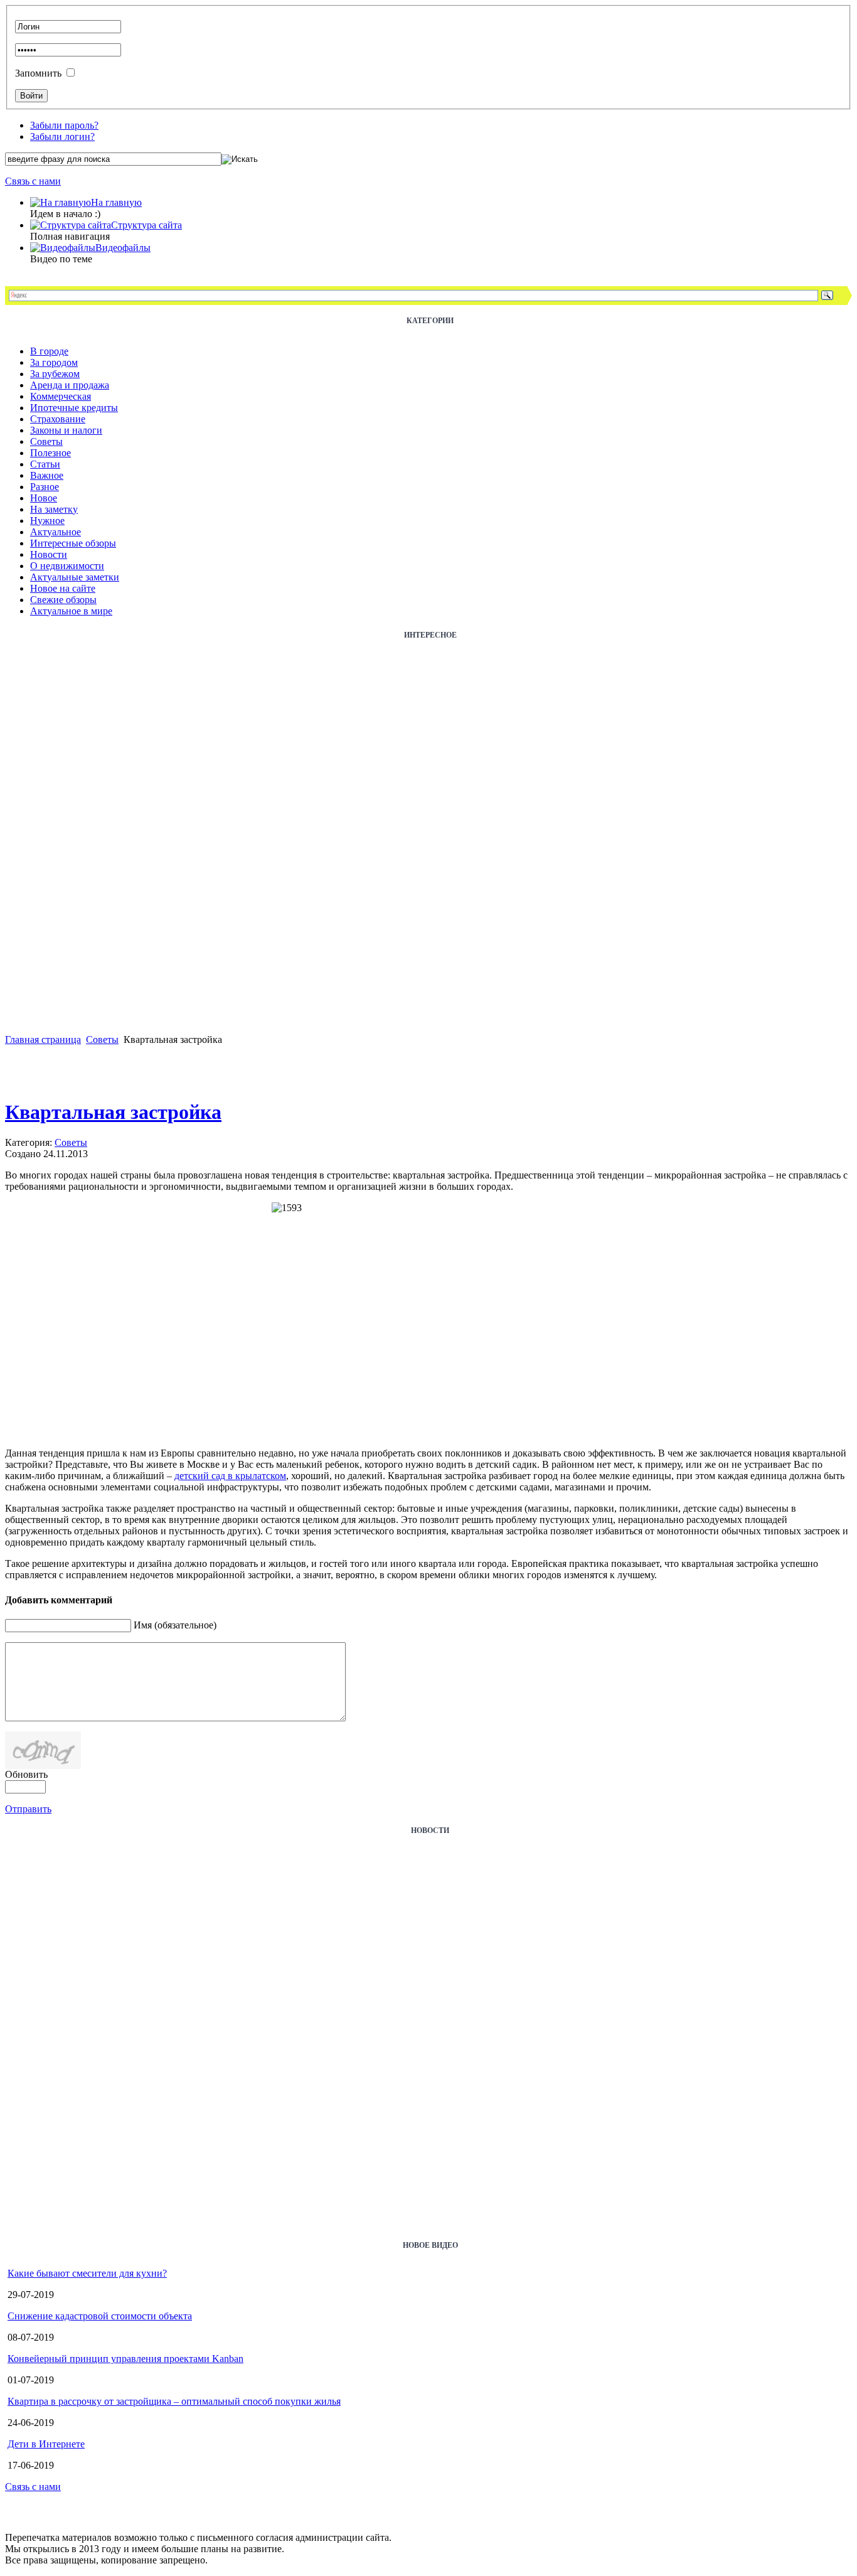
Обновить (26, 1774)
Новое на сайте (63, 588)
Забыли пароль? (64, 125)
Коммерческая (61, 396)
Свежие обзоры (63, 600)
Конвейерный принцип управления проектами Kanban (125, 2359)
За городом (54, 362)
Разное (45, 487)
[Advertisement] (55, 846)
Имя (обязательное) (175, 1625)
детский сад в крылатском (230, 1476)
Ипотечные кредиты (74, 408)
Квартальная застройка (113, 1112)
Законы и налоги (66, 430)
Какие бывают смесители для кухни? (87, 2273)
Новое (44, 498)
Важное (47, 475)
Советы (46, 441)
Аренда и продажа (70, 385)
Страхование (58, 419)
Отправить (28, 1809)
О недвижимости (67, 566)
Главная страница (43, 1039)
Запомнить (38, 73)
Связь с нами (33, 181)
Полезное (51, 453)
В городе (49, 351)
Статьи (45, 464)
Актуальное (56, 532)
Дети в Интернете (46, 2444)
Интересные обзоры (73, 543)
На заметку (54, 509)
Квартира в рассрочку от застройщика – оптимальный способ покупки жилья (174, 2401)
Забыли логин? (62, 136)
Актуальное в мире (71, 611)
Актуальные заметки (75, 577)
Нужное (47, 521)
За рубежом (55, 374)
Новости (49, 554)
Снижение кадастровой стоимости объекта (100, 2316)
